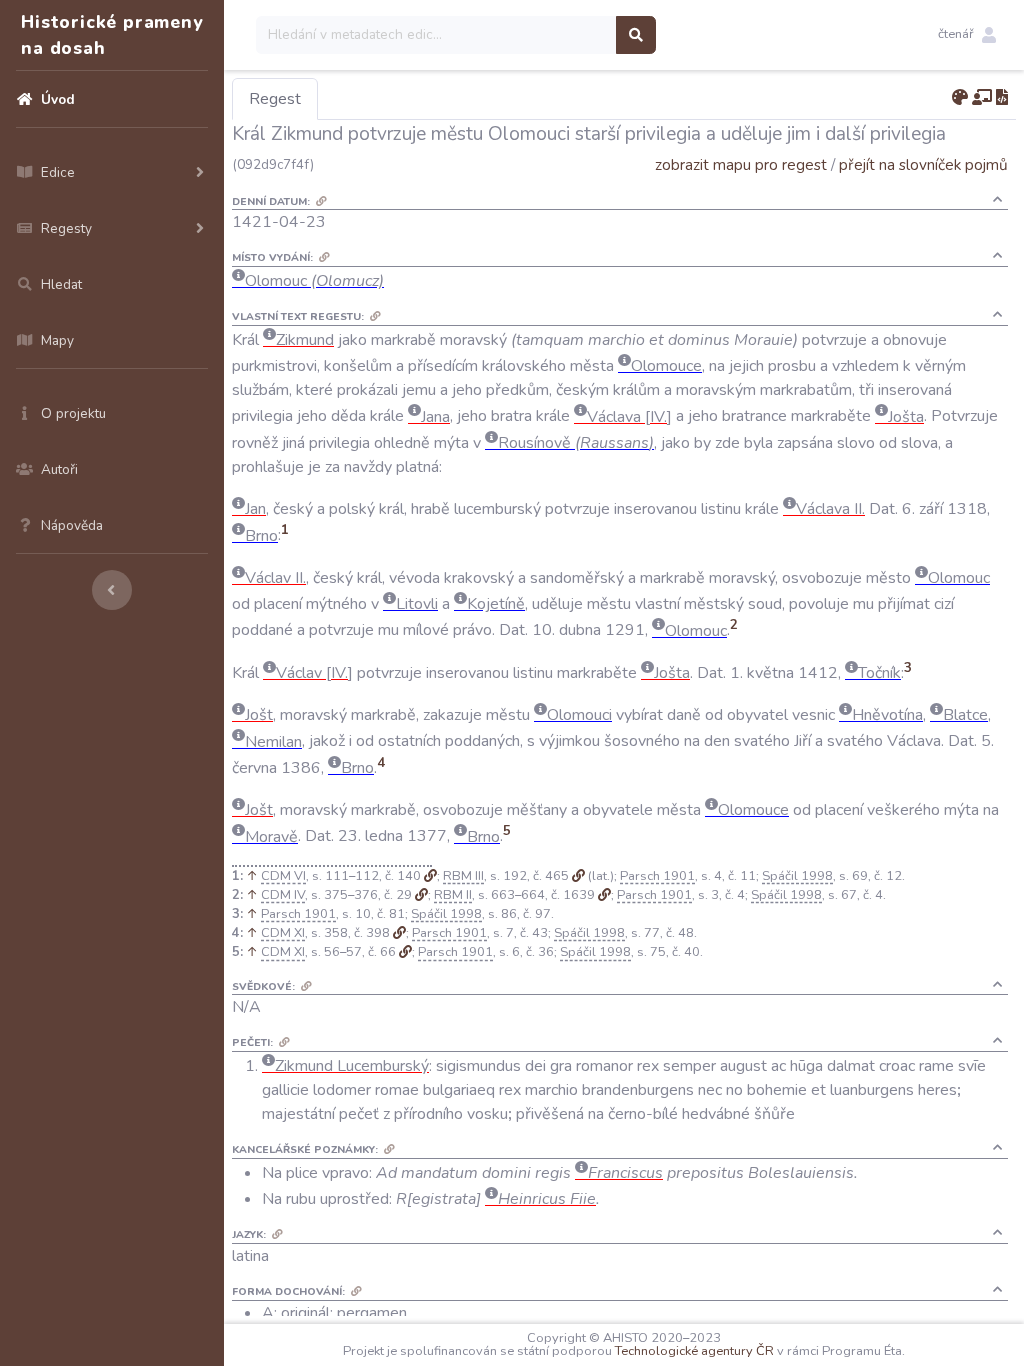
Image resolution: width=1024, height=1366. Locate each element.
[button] (967, 35)
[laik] (982, 98)
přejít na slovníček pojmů (923, 164)
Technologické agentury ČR (694, 1351)
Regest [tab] (275, 99)
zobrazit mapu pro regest (741, 164)
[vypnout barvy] (960, 98)
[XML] (1002, 98)
